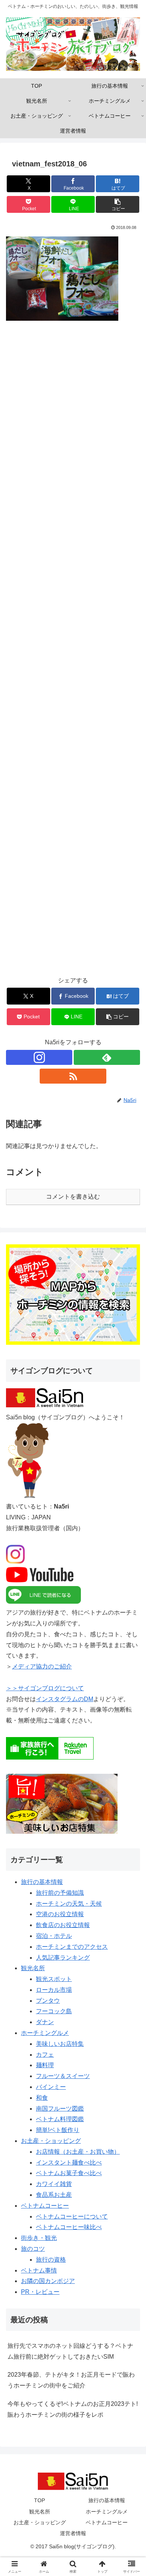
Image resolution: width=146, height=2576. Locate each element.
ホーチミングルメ (45, 2033)
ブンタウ (48, 2001)
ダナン (45, 2022)
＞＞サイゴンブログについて (45, 1688)
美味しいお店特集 (60, 2044)
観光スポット (54, 1979)
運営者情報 (73, 2533)
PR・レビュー (40, 2292)
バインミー (51, 2087)
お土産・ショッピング (51, 2141)
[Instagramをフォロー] (39, 1057)
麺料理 (45, 2065)
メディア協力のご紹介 (42, 1666)
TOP (39, 2500)
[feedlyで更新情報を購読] (107, 1057)
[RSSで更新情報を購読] (73, 1076)
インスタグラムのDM (65, 1699)
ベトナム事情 (39, 2270)
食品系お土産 (54, 2195)
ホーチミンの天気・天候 (69, 1904)
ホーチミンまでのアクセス (72, 1947)
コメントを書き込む (73, 1197)
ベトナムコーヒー (45, 2206)
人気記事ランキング (63, 1958)
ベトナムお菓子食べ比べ (69, 2173)
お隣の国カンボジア (48, 2281)
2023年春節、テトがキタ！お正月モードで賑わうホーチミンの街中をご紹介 (71, 2380)
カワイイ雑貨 (54, 2184)
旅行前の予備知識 (60, 1893)
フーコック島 (54, 2011)
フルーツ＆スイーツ (63, 2076)
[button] (118, 204)
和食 (42, 2098)
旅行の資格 (51, 2260)
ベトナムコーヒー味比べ (69, 2227)
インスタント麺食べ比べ (69, 2163)
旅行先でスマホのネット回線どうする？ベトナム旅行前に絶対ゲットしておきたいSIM (70, 2351)
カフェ (45, 2055)
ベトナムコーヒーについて (72, 2216)
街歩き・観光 (39, 2238)
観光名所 (33, 1968)
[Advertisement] (73, 653)
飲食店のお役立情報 (63, 1925)
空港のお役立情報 (60, 1914)
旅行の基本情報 (42, 1882)
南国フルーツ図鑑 (60, 2109)
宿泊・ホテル (54, 1936)
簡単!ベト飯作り (58, 2130)
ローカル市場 (54, 1990)
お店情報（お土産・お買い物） (78, 2152)
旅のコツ (33, 2249)
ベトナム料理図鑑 (60, 2119)
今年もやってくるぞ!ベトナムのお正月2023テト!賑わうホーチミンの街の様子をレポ (73, 2409)
